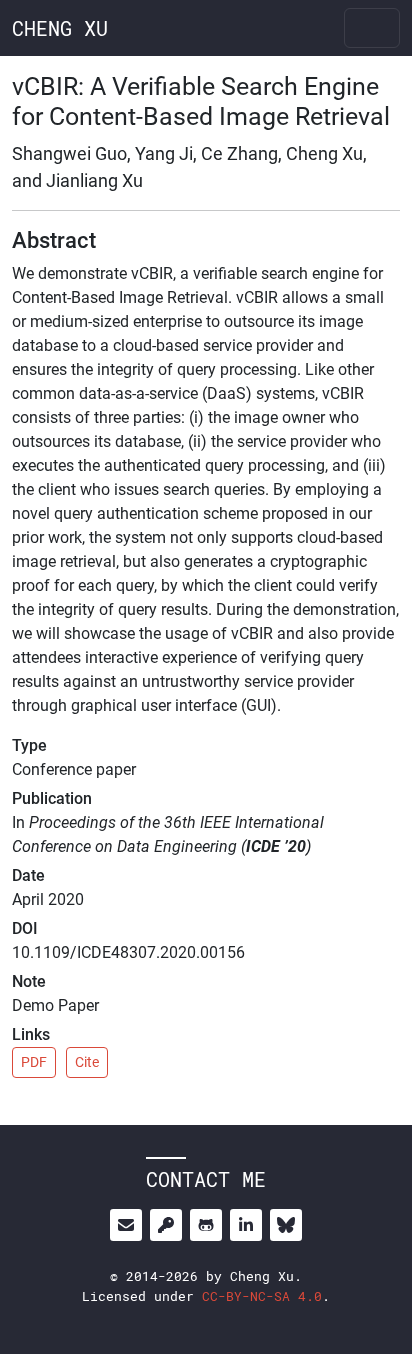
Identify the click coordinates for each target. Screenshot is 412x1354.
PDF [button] (34, 1062)
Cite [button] (87, 1062)
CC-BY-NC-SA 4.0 (262, 1296)
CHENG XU (60, 28)
